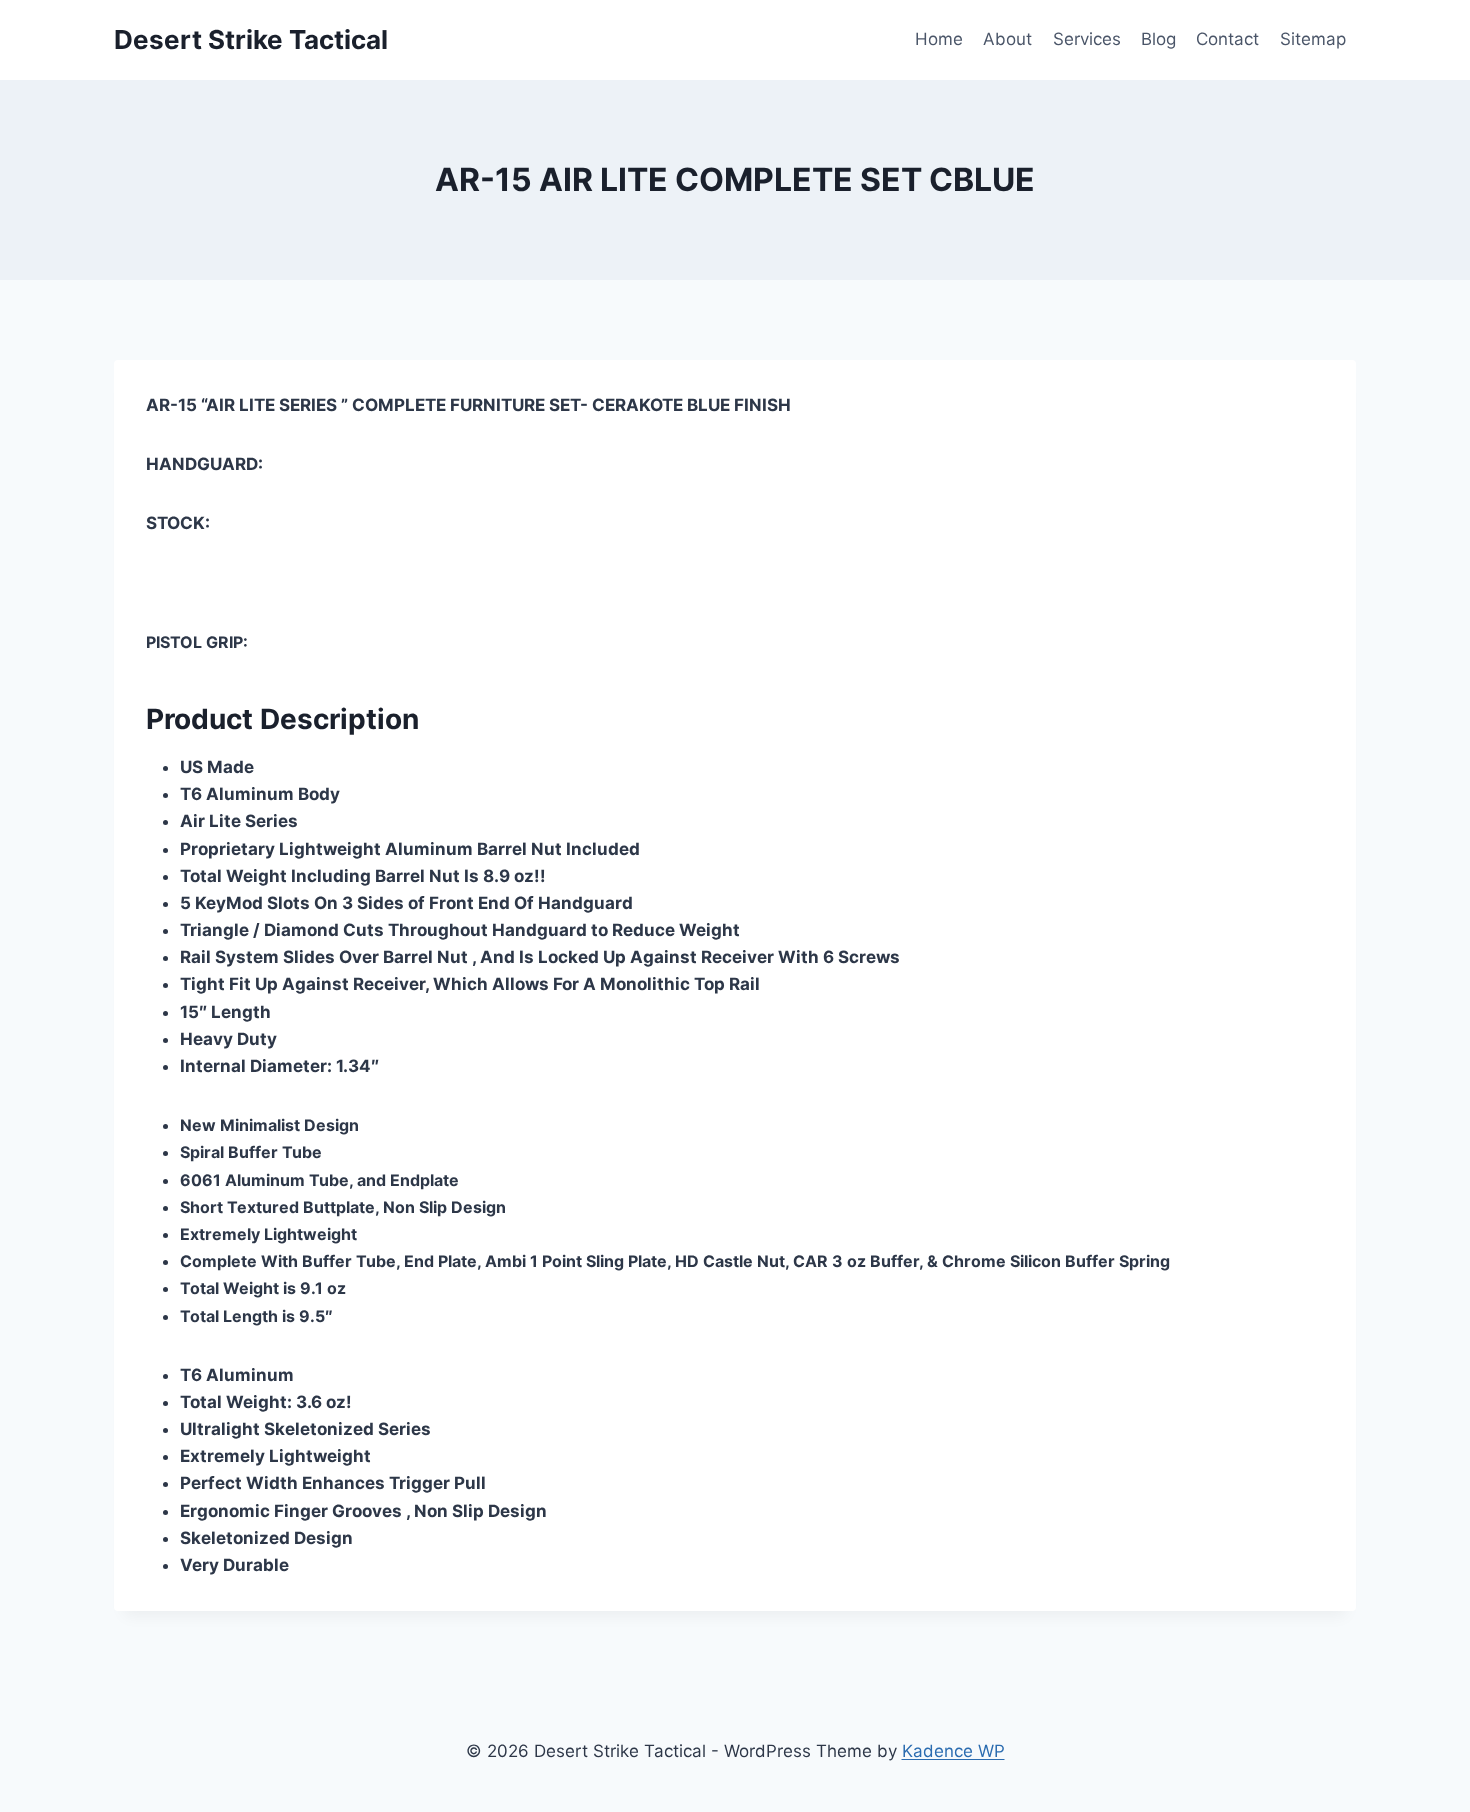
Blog (1158, 39)
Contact (1227, 39)
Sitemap (1313, 39)
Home (939, 39)
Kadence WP (953, 1751)
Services (1087, 39)
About (1007, 39)
